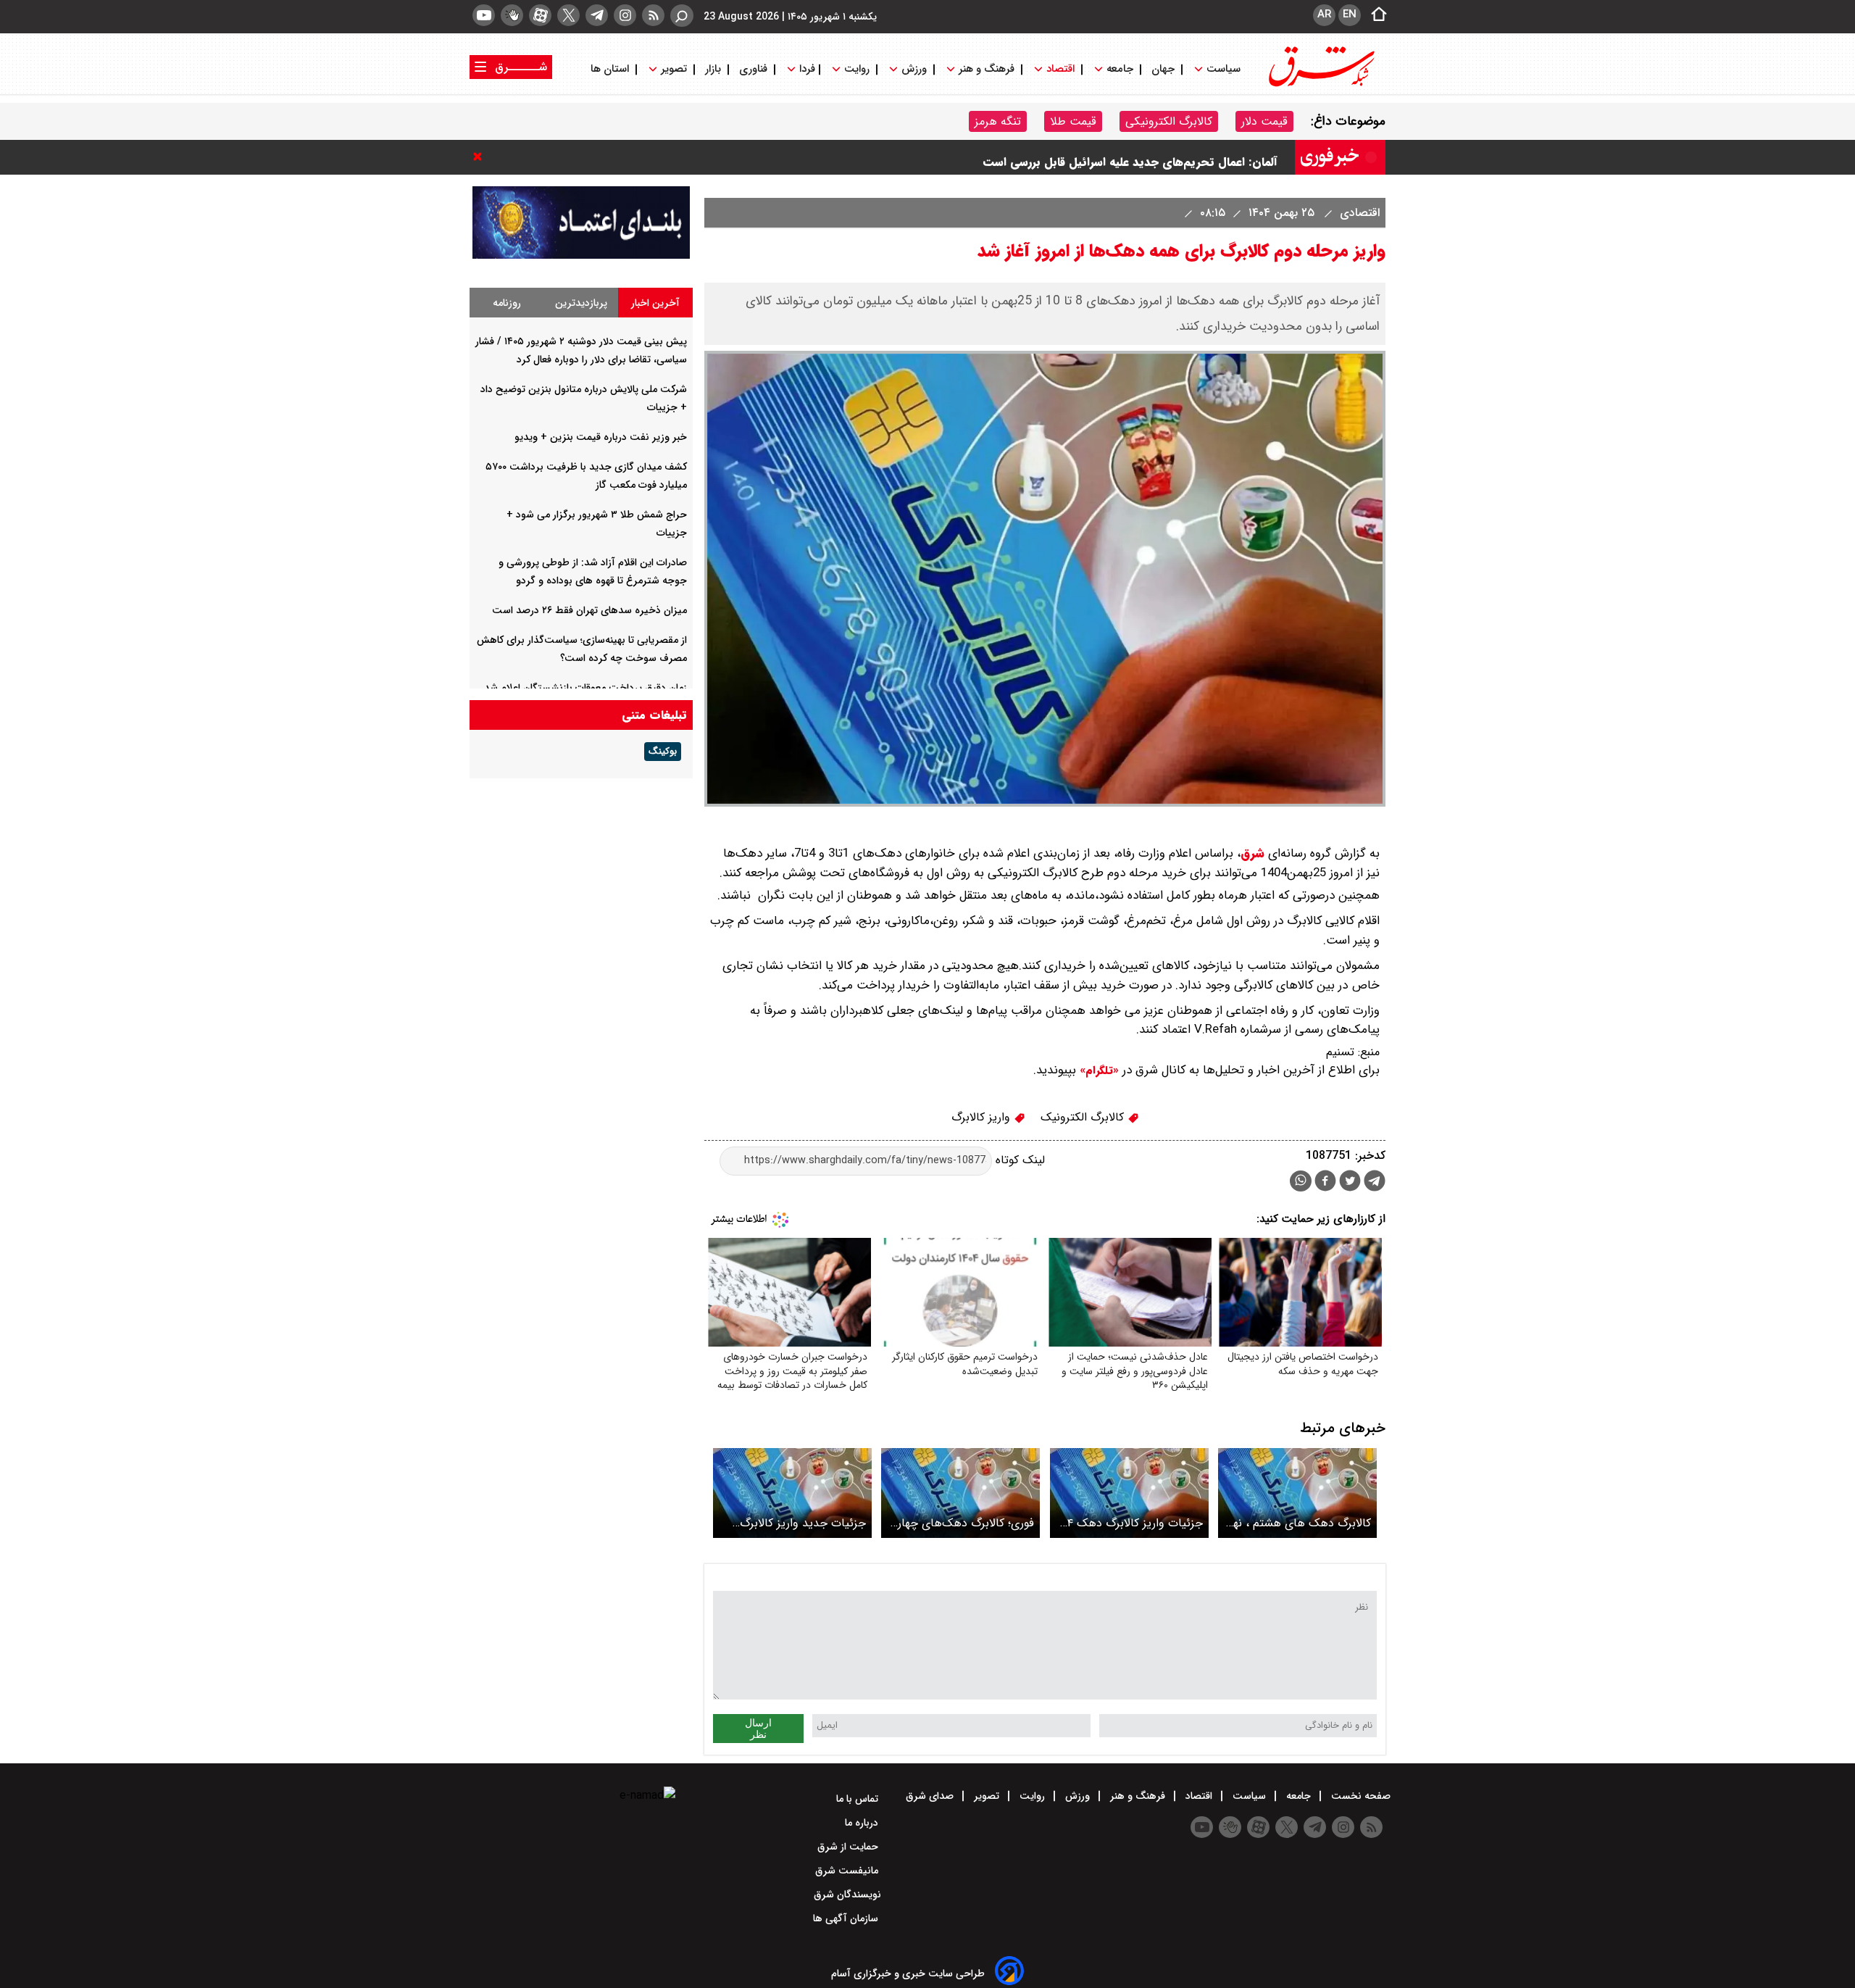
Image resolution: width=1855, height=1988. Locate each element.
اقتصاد (1060, 69)
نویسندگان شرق (847, 1895)
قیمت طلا (1073, 121)
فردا (806, 69)
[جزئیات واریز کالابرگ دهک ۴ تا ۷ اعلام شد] (1129, 1493)
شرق (1252, 853)
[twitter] (568, 15)
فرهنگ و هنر (987, 69)
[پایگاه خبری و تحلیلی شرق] (1320, 85)
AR (1324, 14)
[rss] (653, 15)
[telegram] (597, 15)
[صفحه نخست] (1375, 15)
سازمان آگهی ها (847, 1918)
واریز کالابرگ (983, 1117)
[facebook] (1325, 1182)
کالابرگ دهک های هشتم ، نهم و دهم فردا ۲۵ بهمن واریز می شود (1299, 1523)
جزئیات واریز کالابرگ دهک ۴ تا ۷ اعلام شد (1135, 1523)
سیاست (1224, 69)
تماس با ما (859, 1799)
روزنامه (507, 303)
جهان (1163, 69)
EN (1350, 14)
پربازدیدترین (581, 303)
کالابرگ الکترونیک (1084, 1117)
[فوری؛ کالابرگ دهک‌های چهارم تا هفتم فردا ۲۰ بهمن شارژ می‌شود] (960, 1493)
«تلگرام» (1097, 1070)
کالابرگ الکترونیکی (1169, 121)
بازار (713, 69)
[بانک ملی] (581, 255)
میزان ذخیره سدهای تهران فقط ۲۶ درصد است (589, 610)
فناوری (753, 69)
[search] (682, 16)
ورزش (914, 69)
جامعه (1120, 69)
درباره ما (863, 1823)
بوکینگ (663, 752)
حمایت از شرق (849, 1847)
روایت (857, 69)
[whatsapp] (1301, 1181)
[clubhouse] (512, 15)
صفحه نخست (1359, 1796)
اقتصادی (1358, 213)
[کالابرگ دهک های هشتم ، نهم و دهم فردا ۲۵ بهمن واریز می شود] (1297, 1493)
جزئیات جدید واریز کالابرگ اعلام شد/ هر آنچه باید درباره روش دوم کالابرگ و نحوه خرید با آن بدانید (794, 1523)
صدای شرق (931, 1796)
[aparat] (540, 15)
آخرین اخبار (655, 303)
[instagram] (625, 15)
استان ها (611, 69)
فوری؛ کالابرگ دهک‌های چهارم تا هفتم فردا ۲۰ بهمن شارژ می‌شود (963, 1523)
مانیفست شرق (848, 1871)
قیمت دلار (1264, 121)
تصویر (674, 69)
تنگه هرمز (998, 121)
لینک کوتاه (1018, 1160)
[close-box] (481, 157)
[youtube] (484, 15)
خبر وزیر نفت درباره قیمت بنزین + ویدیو (601, 437)
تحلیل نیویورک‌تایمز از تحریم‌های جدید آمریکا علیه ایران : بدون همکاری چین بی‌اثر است (1058, 157)
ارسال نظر (758, 1729)
